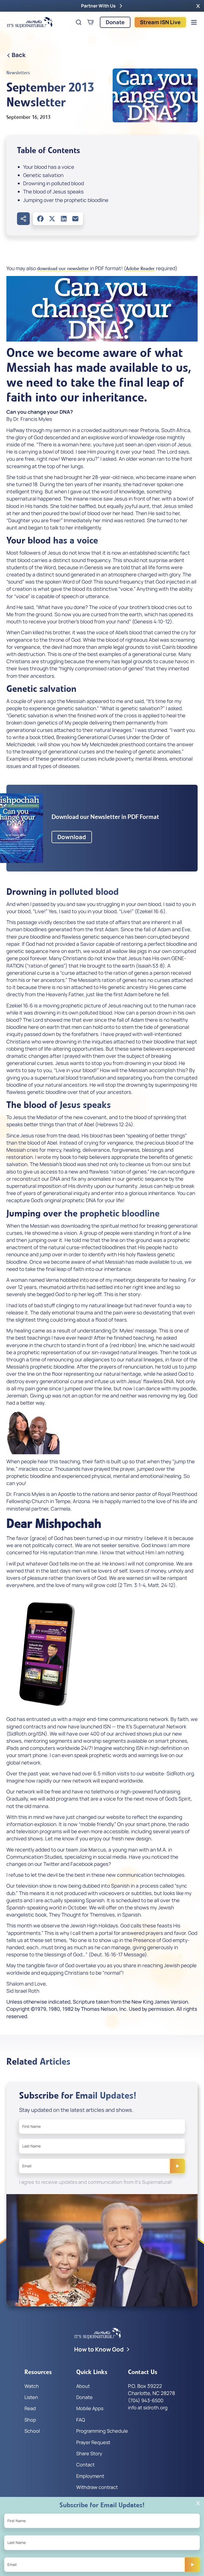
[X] (52, 219)
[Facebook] (40, 219)
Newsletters (18, 73)
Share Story (89, 2453)
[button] (198, 6)
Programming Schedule (102, 2431)
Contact (85, 2465)
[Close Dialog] (198, 2503)
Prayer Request (93, 2442)
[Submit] (177, 2166)
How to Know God (99, 2349)
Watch (32, 2386)
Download (72, 837)
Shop (30, 2420)
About (83, 2386)
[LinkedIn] (64, 219)
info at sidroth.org (148, 2407)
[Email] (75, 219)
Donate (115, 22)
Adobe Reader (140, 269)
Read (30, 2408)
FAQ (81, 2420)
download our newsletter (63, 269)
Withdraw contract (97, 2487)
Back (19, 55)
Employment (90, 2476)
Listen (31, 2397)
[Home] (30, 22)
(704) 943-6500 (146, 2400)
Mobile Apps (90, 2408)
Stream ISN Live (160, 22)
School (32, 2431)
